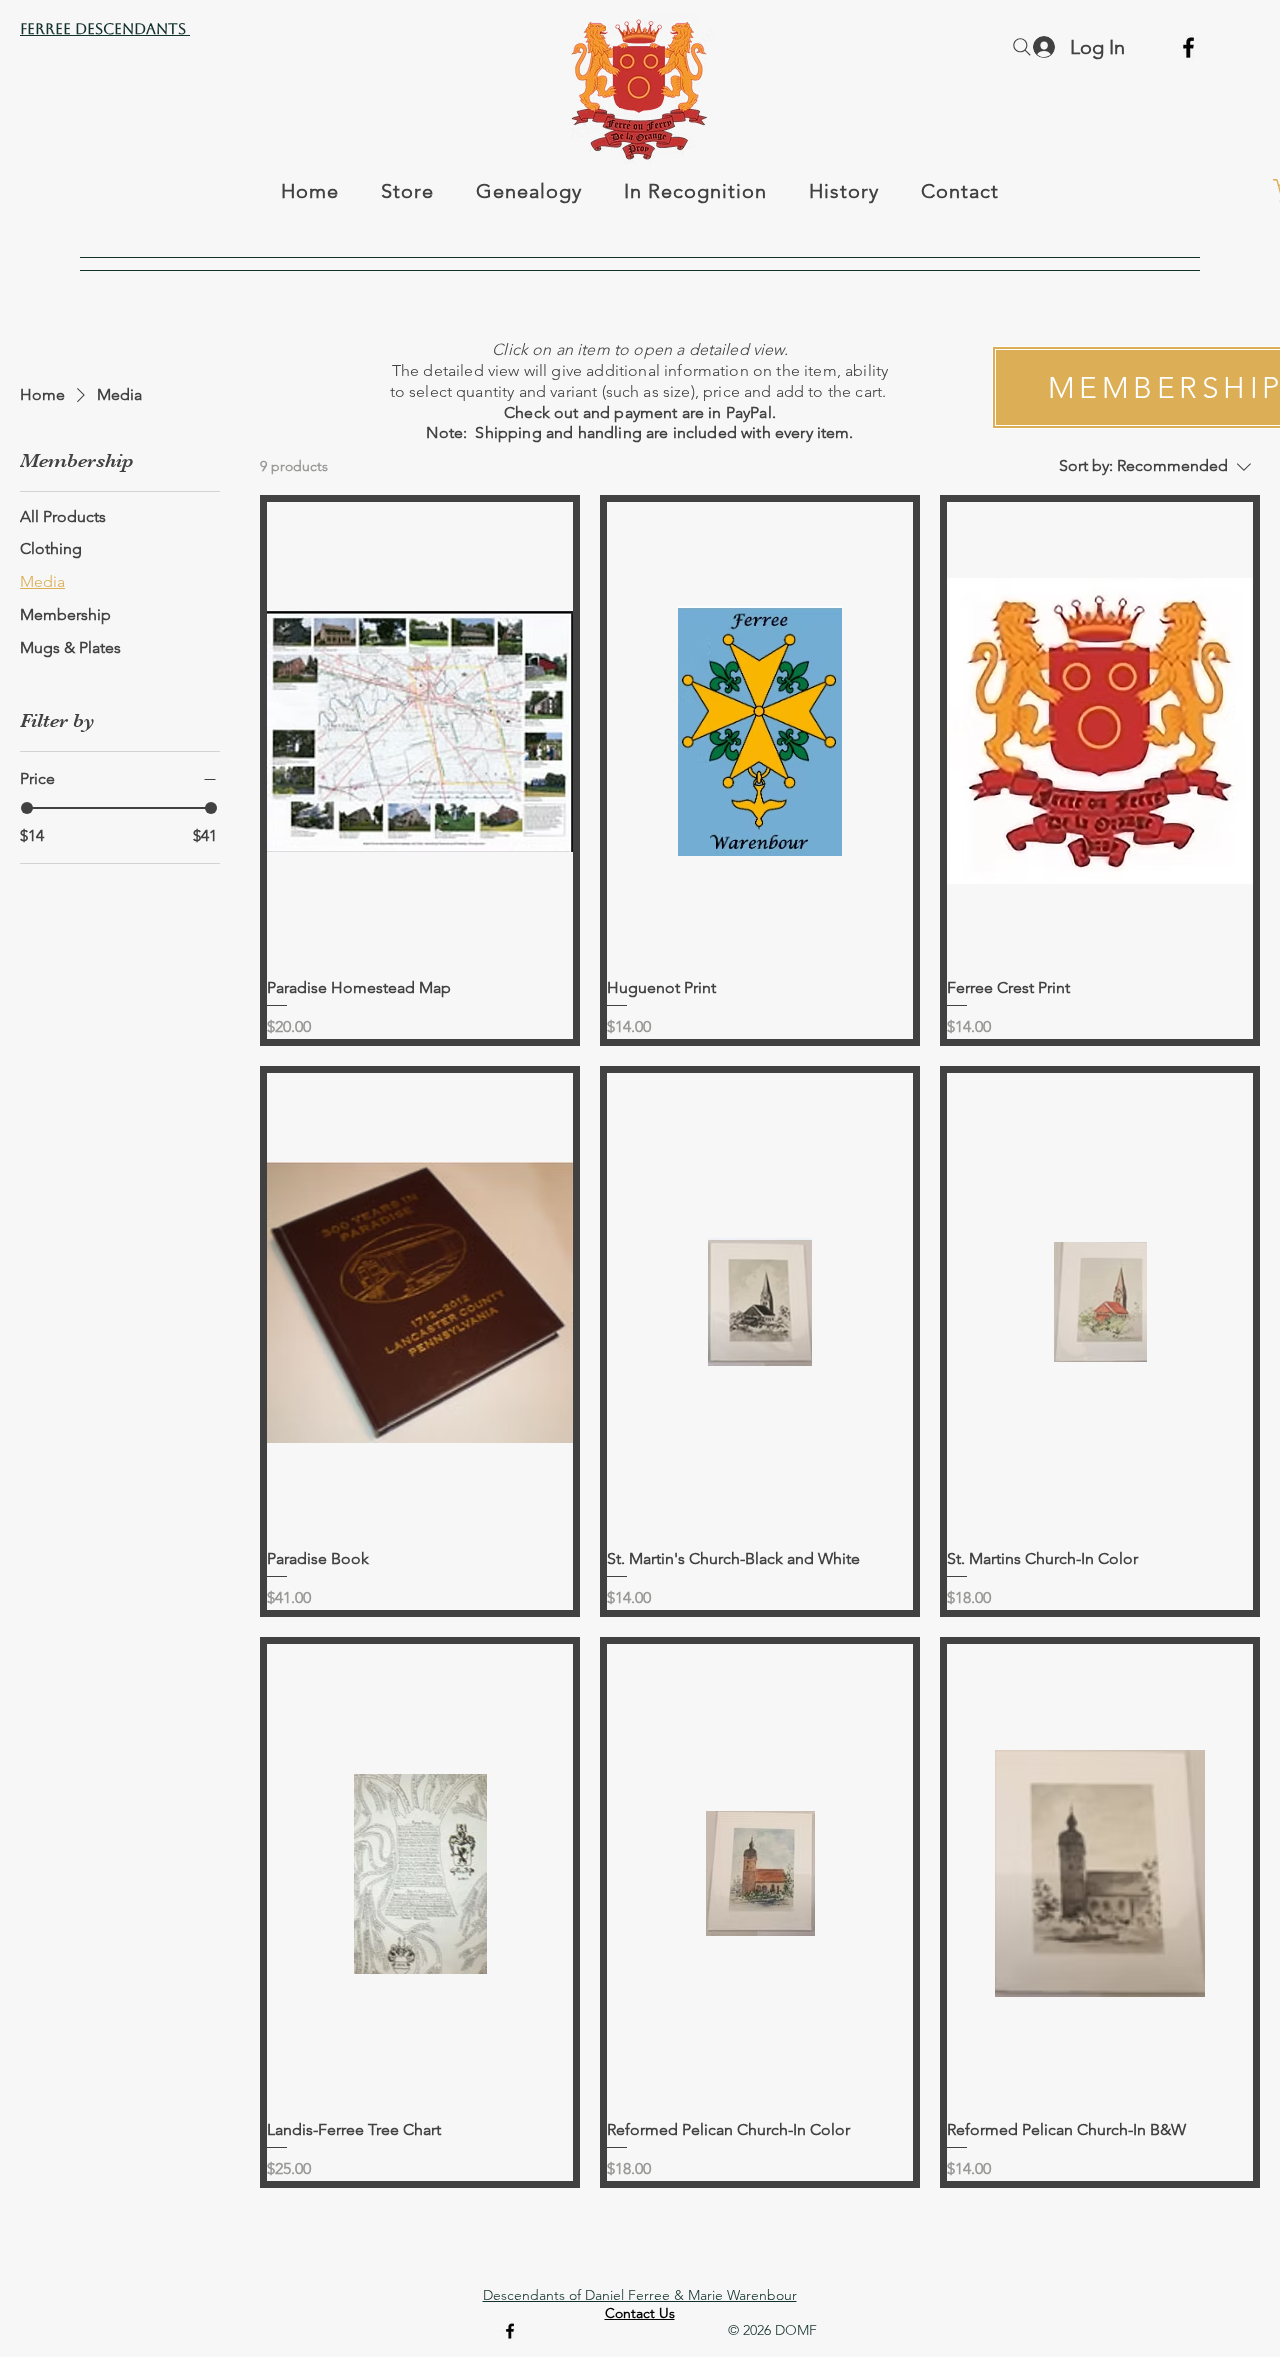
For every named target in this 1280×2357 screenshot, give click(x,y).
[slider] (27, 808)
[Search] (1022, 47)
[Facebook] (1188, 47)
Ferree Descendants (105, 28)
